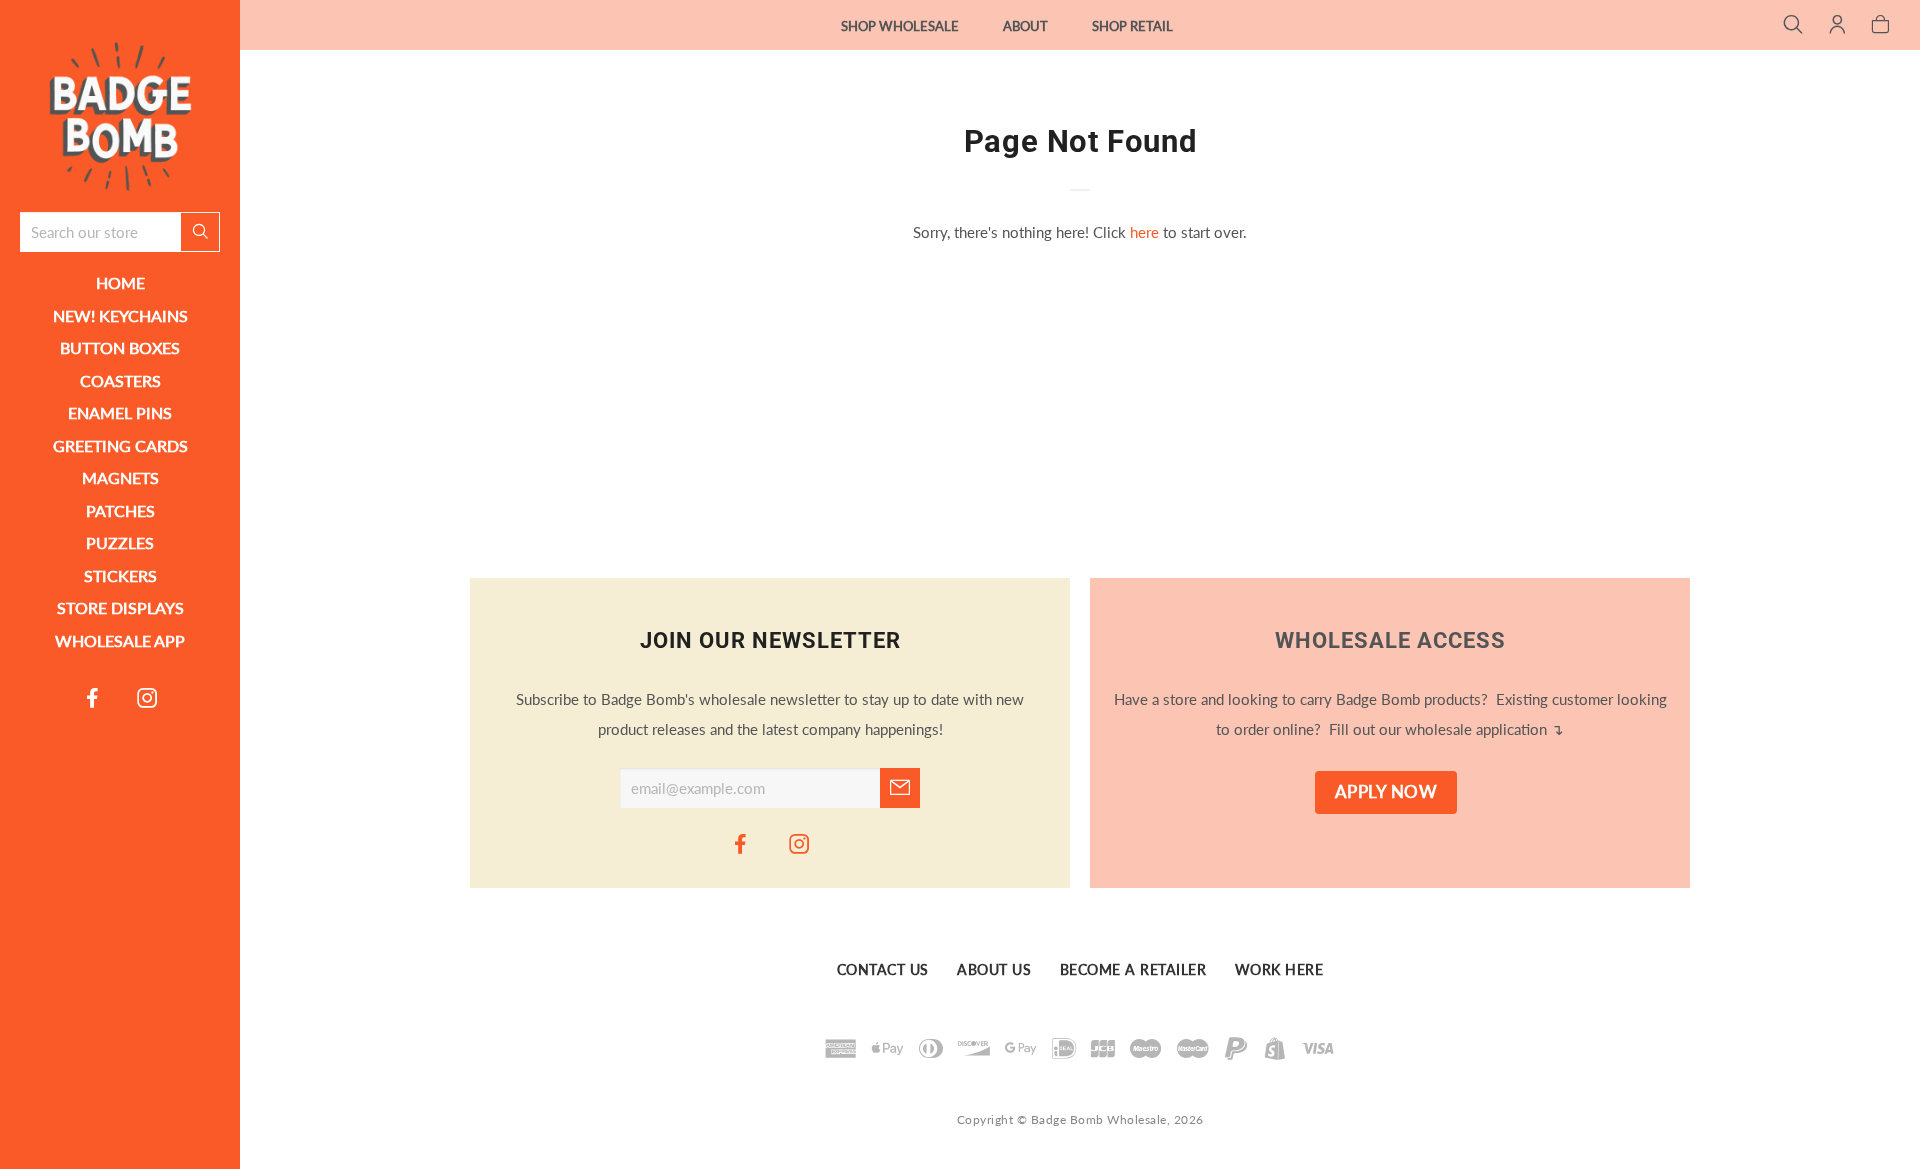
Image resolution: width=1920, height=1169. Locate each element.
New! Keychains (120, 315)
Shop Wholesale (900, 26)
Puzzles (120, 542)
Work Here (1279, 970)
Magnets (120, 477)
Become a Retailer (1133, 970)
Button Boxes (120, 347)
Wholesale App (120, 640)
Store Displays (120, 607)
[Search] (1793, 26)
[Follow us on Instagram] (148, 697)
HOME (120, 282)
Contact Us (883, 970)
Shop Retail (1132, 26)
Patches (120, 510)
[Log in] (1837, 26)
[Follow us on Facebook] (93, 697)
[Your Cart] (1880, 26)
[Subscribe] (900, 788)
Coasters (120, 380)
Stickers (120, 575)
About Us (994, 970)
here (1144, 232)
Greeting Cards (120, 445)
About (1025, 26)
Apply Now (1386, 792)
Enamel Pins (120, 412)
